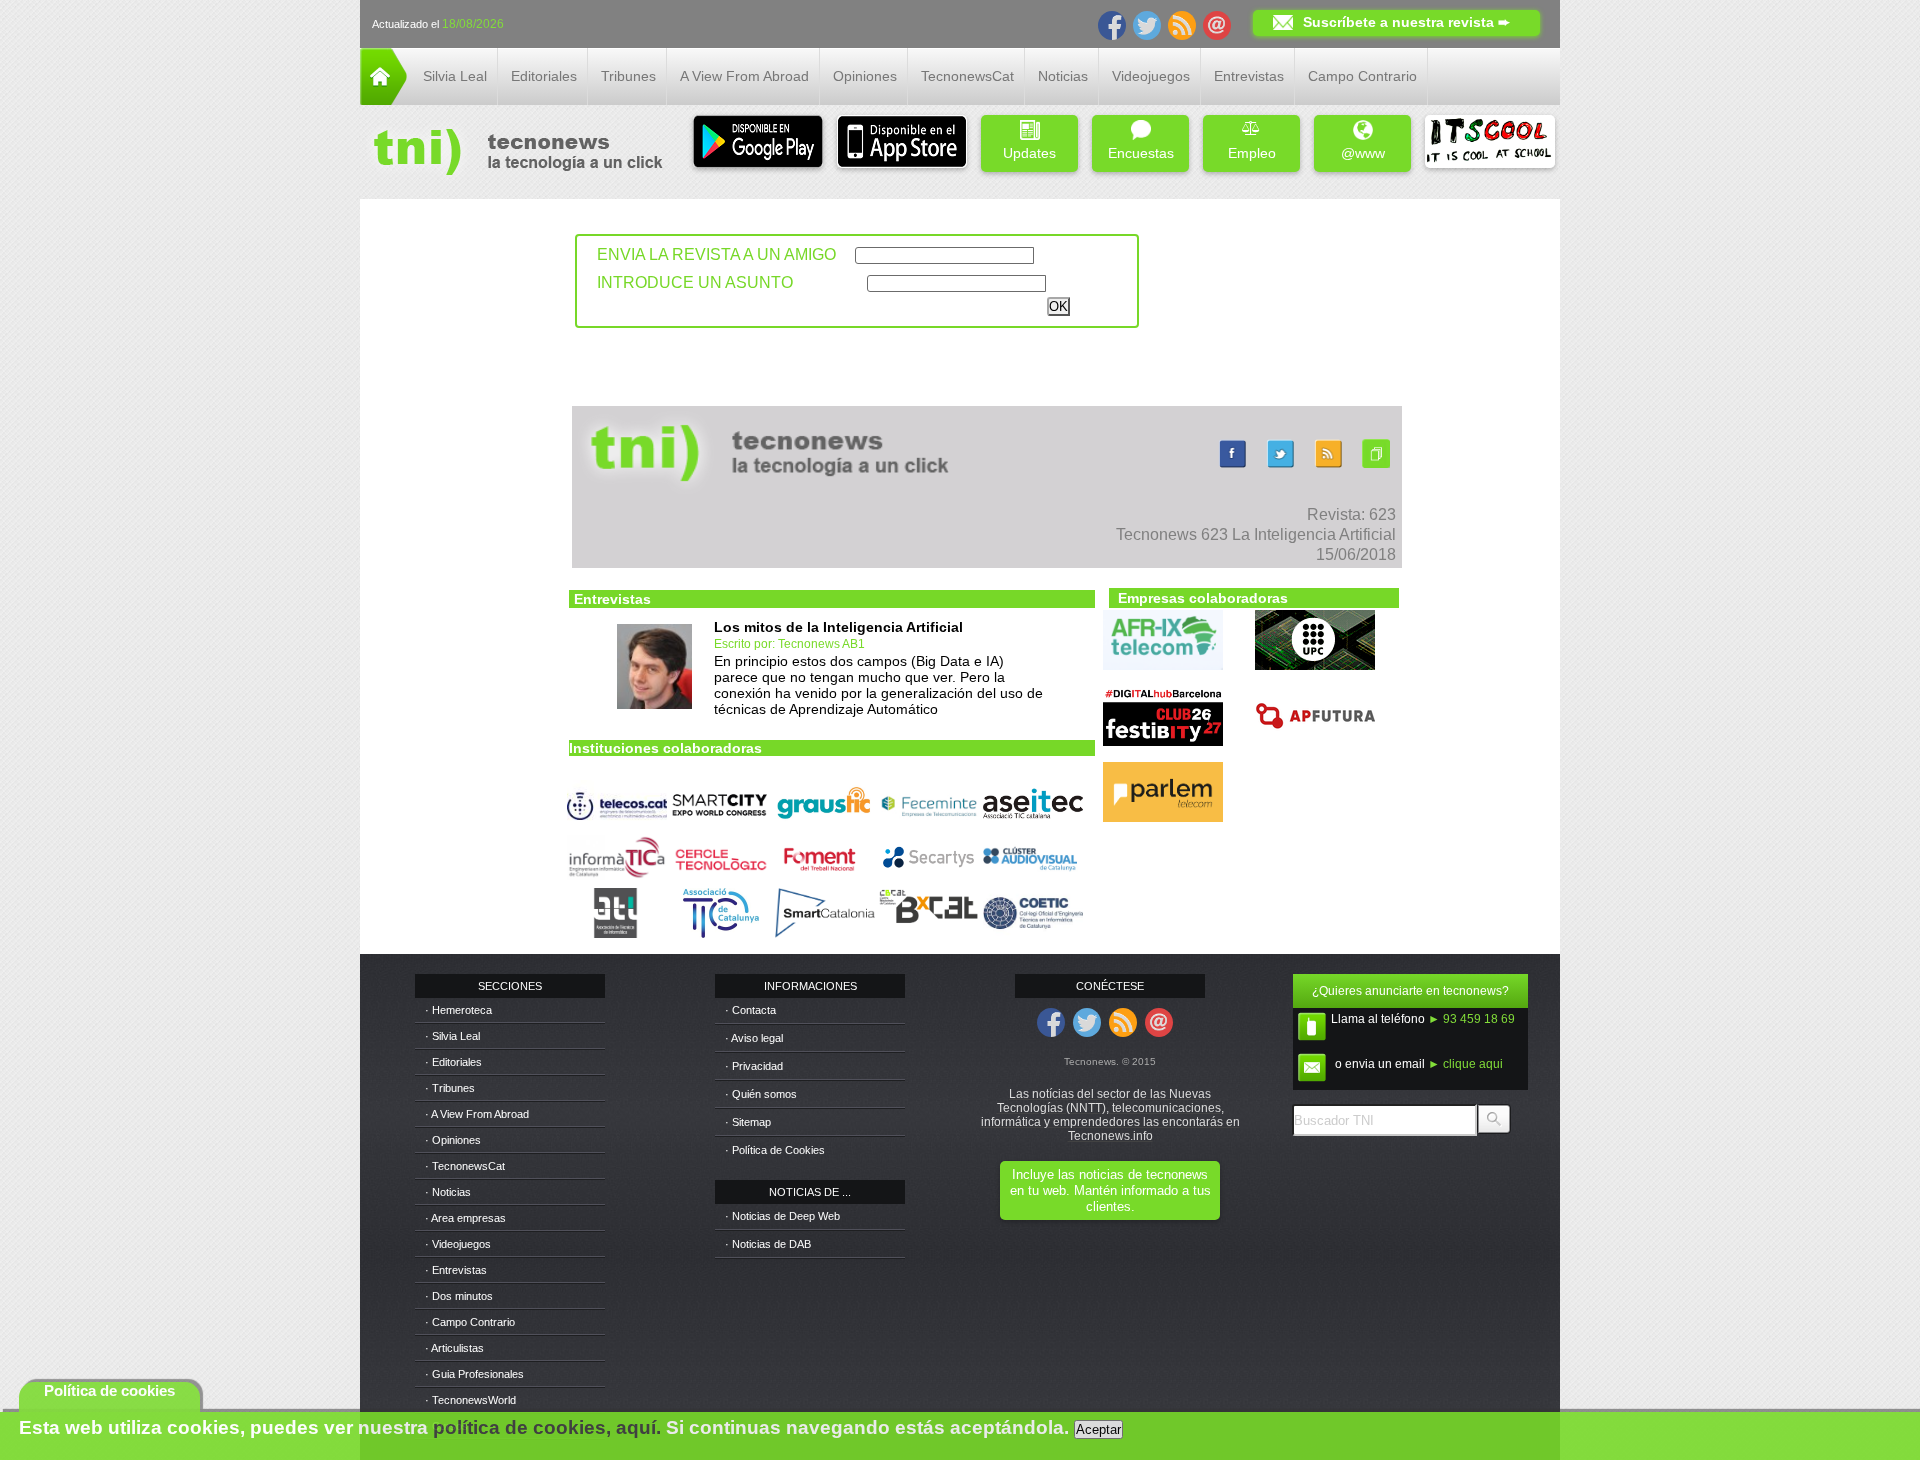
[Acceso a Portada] (383, 99)
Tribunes (628, 76)
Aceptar (1098, 1429)
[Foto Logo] (511, 154)
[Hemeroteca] (1376, 467)
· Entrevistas (456, 1270)
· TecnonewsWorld (470, 1400)
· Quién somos (761, 1094)
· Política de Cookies (775, 1150)
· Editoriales (453, 1062)
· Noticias (448, 1192)
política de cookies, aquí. (547, 1427)
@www (1363, 153)
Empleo (1252, 153)
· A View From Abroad (477, 1114)
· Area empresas (465, 1218)
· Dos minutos (459, 1296)
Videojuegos (1151, 76)
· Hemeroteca (458, 1010)
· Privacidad (754, 1066)
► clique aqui (1465, 1064)
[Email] (1217, 24)
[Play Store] (758, 143)
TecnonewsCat (967, 76)
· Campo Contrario (470, 1322)
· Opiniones (453, 1140)
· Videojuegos (458, 1244)
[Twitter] (1147, 24)
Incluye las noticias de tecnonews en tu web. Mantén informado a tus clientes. (1110, 1190)
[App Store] (902, 143)
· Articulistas (454, 1348)
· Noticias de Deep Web (782, 1216)
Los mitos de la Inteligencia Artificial (838, 627)
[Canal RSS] (1182, 24)
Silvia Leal (455, 76)
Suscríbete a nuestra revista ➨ (1406, 22)
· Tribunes (450, 1088)
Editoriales (544, 76)
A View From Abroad (744, 76)
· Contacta (750, 1010)
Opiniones (865, 76)
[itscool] (1490, 143)
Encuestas (1141, 153)
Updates (1029, 153)
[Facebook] (1112, 24)
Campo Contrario (1362, 76)
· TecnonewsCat (465, 1166)
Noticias (1063, 76)
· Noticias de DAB (768, 1244)
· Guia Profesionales (474, 1374)
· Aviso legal (754, 1038)
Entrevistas (1249, 76)
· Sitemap (748, 1122)
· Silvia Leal (452, 1036)
